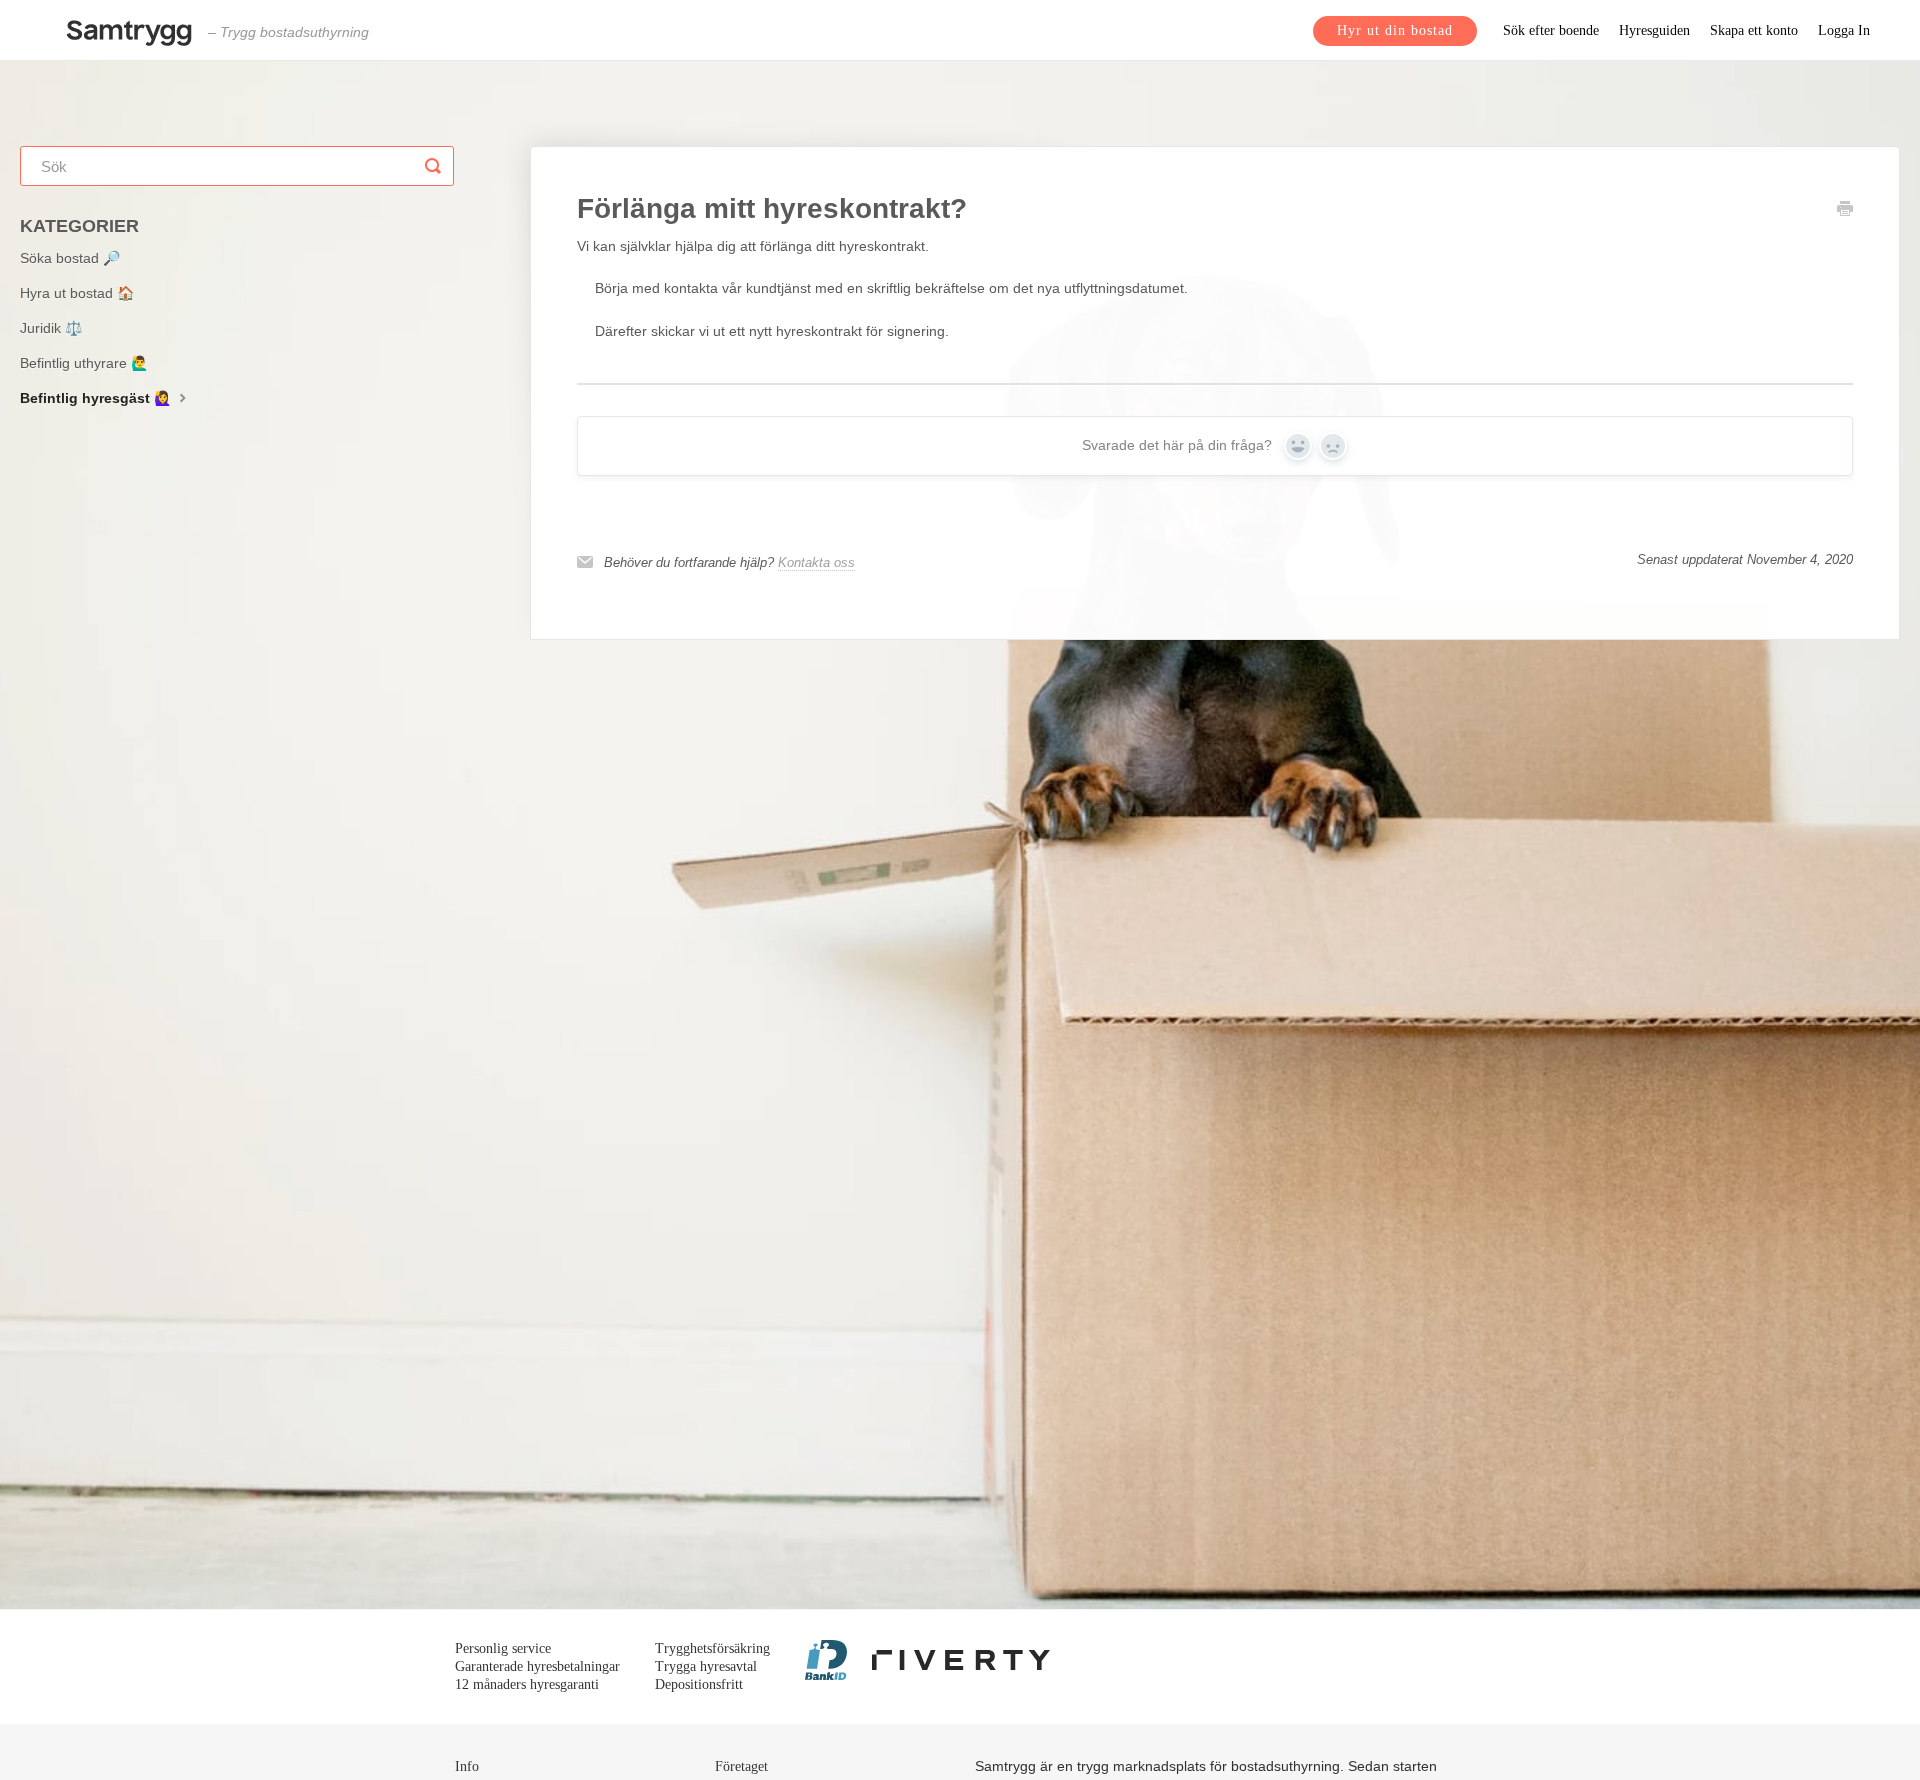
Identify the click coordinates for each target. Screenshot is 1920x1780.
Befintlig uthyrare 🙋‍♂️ (84, 363)
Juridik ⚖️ (51, 328)
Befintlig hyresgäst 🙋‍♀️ (97, 398)
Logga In (1844, 30)
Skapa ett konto (1754, 30)
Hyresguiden (1654, 30)
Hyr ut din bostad (1395, 30)
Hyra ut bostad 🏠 (77, 293)
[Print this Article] (1845, 211)
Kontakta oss (816, 562)
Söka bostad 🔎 (70, 258)
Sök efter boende (1551, 30)
